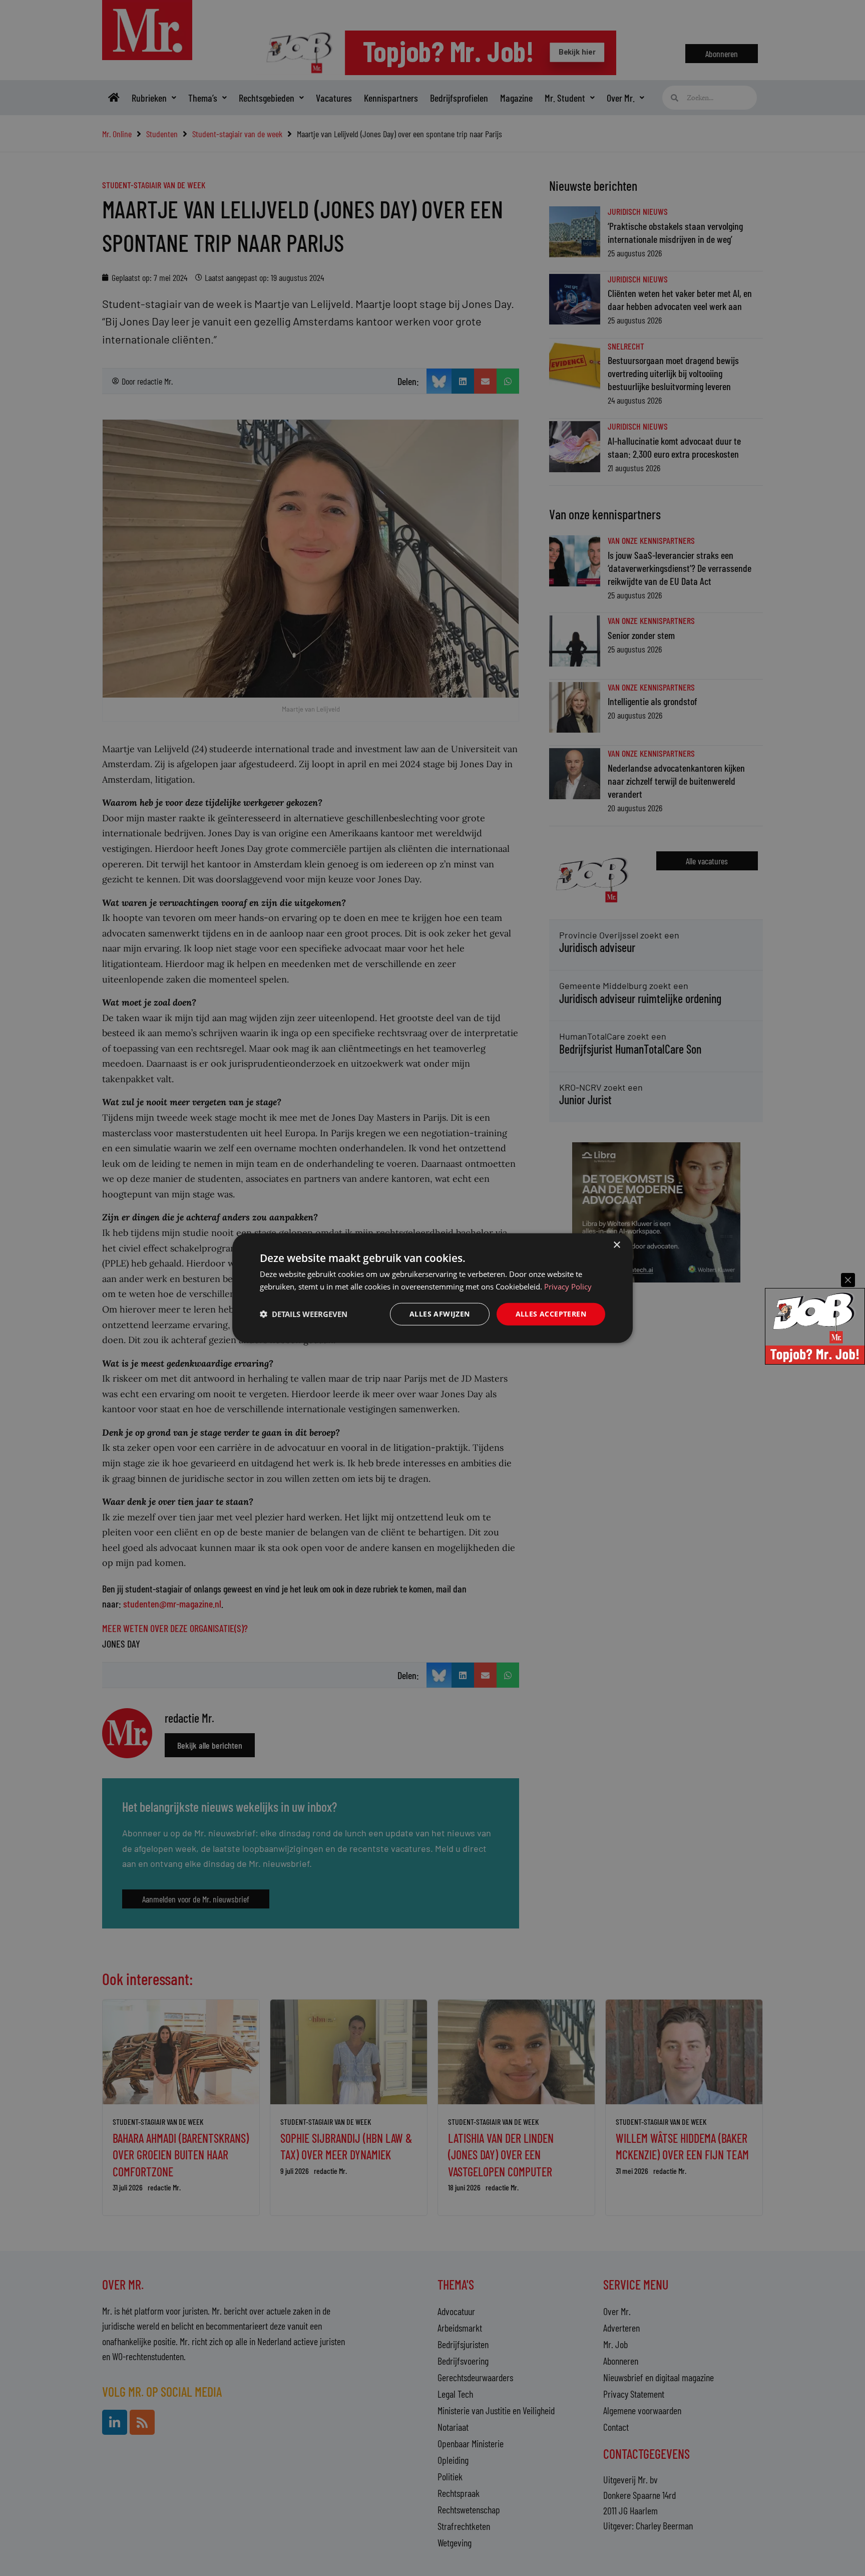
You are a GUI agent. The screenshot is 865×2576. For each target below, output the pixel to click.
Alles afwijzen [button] (440, 1314)
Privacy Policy (568, 1286)
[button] (304, 1314)
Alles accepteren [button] (551, 1314)
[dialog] (432, 1288)
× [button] (616, 1245)
